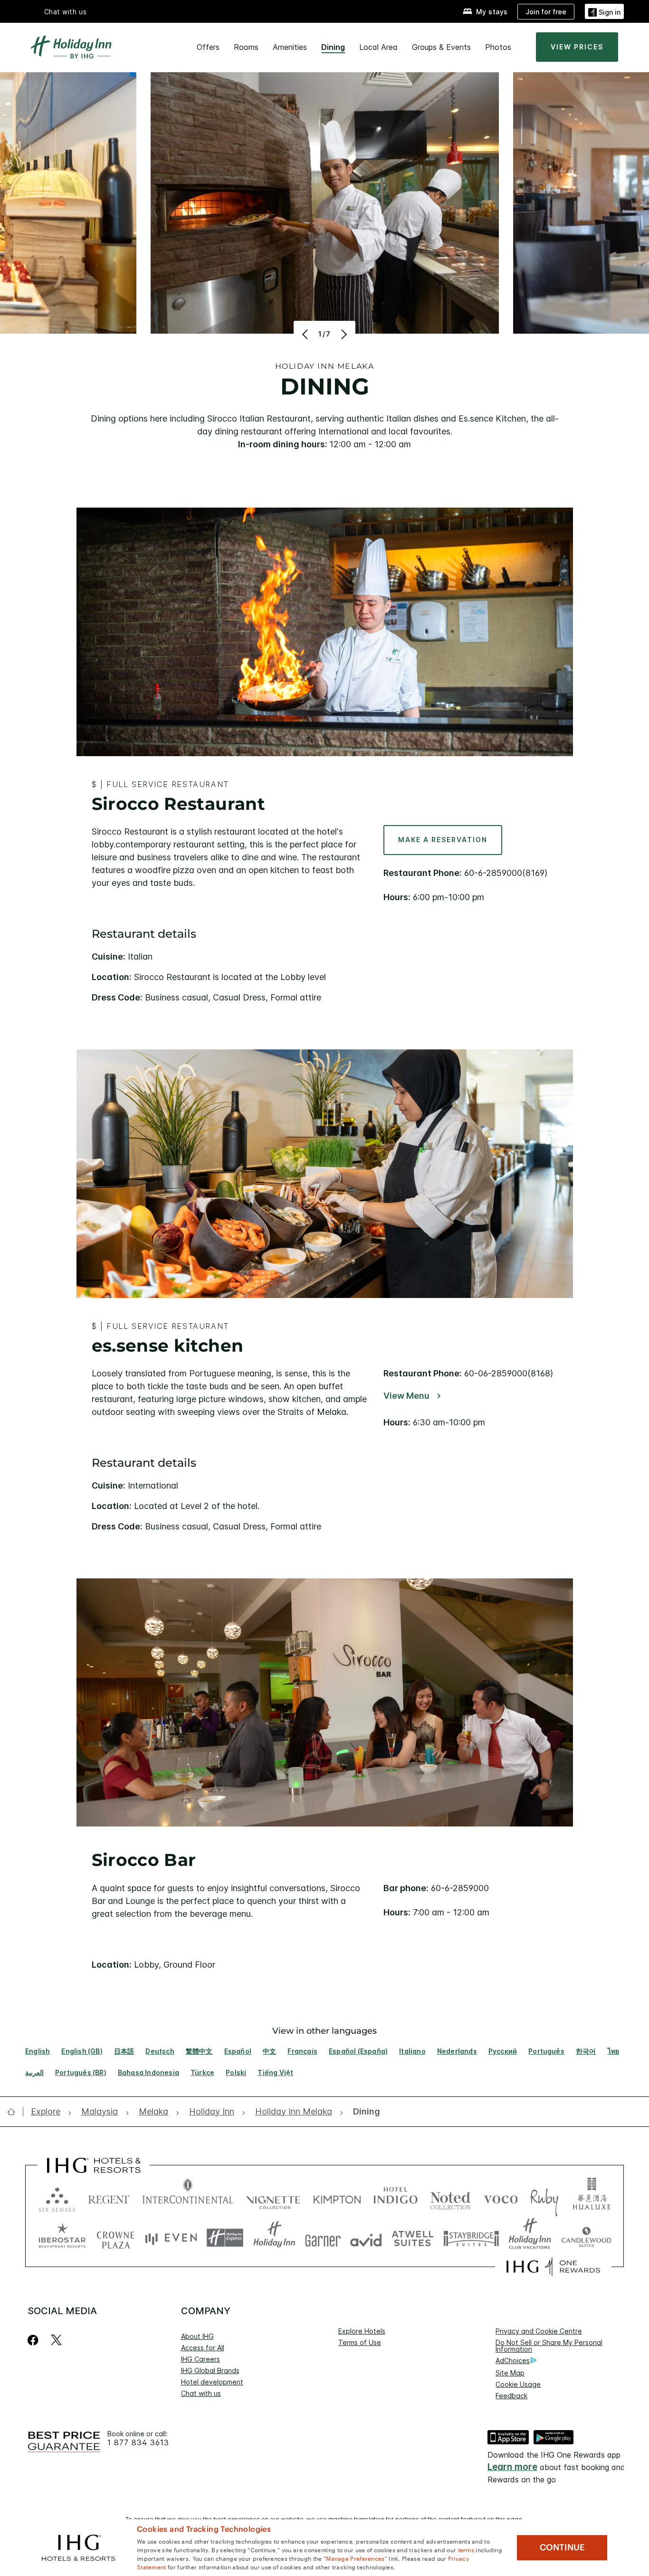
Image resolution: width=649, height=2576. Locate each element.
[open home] (15, 2112)
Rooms (246, 47)
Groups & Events (441, 47)
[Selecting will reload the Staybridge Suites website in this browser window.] (471, 2238)
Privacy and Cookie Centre (539, 2331)
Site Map (510, 2373)
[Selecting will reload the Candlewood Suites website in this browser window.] (586, 2238)
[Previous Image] (306, 334)
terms (466, 2549)
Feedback (511, 2396)
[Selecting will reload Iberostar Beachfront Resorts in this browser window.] (62, 2238)
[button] (604, 11)
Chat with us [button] (66, 12)
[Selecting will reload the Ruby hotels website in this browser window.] (544, 2197)
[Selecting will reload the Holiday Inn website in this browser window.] (274, 2238)
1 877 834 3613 (138, 2443)
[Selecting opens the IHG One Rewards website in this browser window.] (553, 2267)
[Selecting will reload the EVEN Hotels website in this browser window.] (171, 2238)
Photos (498, 47)
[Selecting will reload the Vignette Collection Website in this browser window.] (273, 2197)
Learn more (512, 2467)
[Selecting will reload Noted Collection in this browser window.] (450, 2197)
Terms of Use (360, 2342)
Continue (562, 2547)
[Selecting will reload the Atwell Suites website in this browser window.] (413, 2238)
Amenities (290, 47)
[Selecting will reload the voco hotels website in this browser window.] (501, 2197)
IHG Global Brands (210, 2370)
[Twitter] (56, 2340)
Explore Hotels (362, 2331)
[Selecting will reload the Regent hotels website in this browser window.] (109, 2197)
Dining (333, 47)
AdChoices (513, 2360)
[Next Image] (343, 334)
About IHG (197, 2336)
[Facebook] (35, 2340)
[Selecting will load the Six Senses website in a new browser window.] (57, 2197)
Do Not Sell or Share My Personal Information (549, 2346)
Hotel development (212, 2382)
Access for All (203, 2348)
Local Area (378, 47)
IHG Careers (200, 2359)
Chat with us (201, 2393)
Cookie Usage (518, 2384)
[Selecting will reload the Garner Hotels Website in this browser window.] (323, 2238)
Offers (208, 47)
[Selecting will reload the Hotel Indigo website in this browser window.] (396, 2197)
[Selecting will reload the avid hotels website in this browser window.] (366, 2238)
